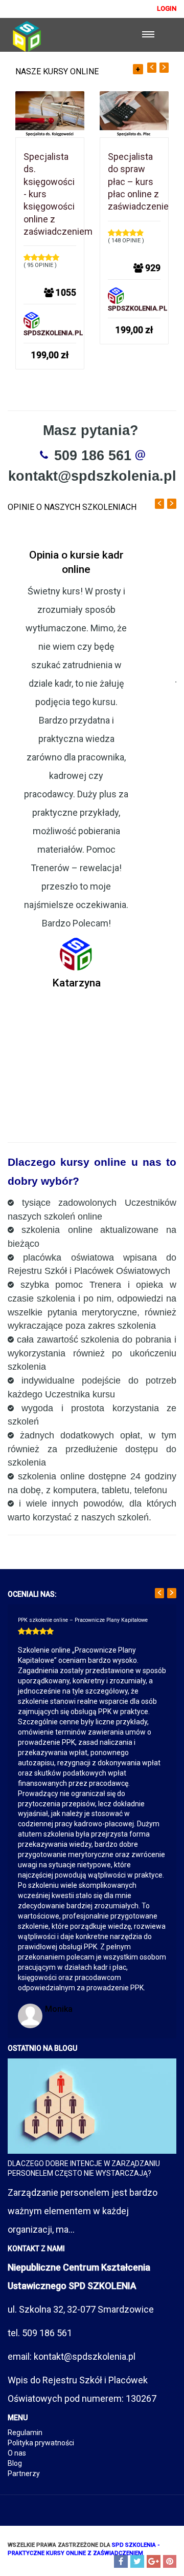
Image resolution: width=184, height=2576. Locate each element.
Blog (15, 2463)
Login (167, 8)
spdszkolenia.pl (53, 333)
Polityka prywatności (41, 2443)
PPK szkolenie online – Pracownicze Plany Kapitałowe (83, 1620)
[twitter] (137, 2561)
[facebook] (121, 2561)
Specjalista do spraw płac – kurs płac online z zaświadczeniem (142, 181)
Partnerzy (24, 2474)
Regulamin (25, 2433)
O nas (17, 2453)
